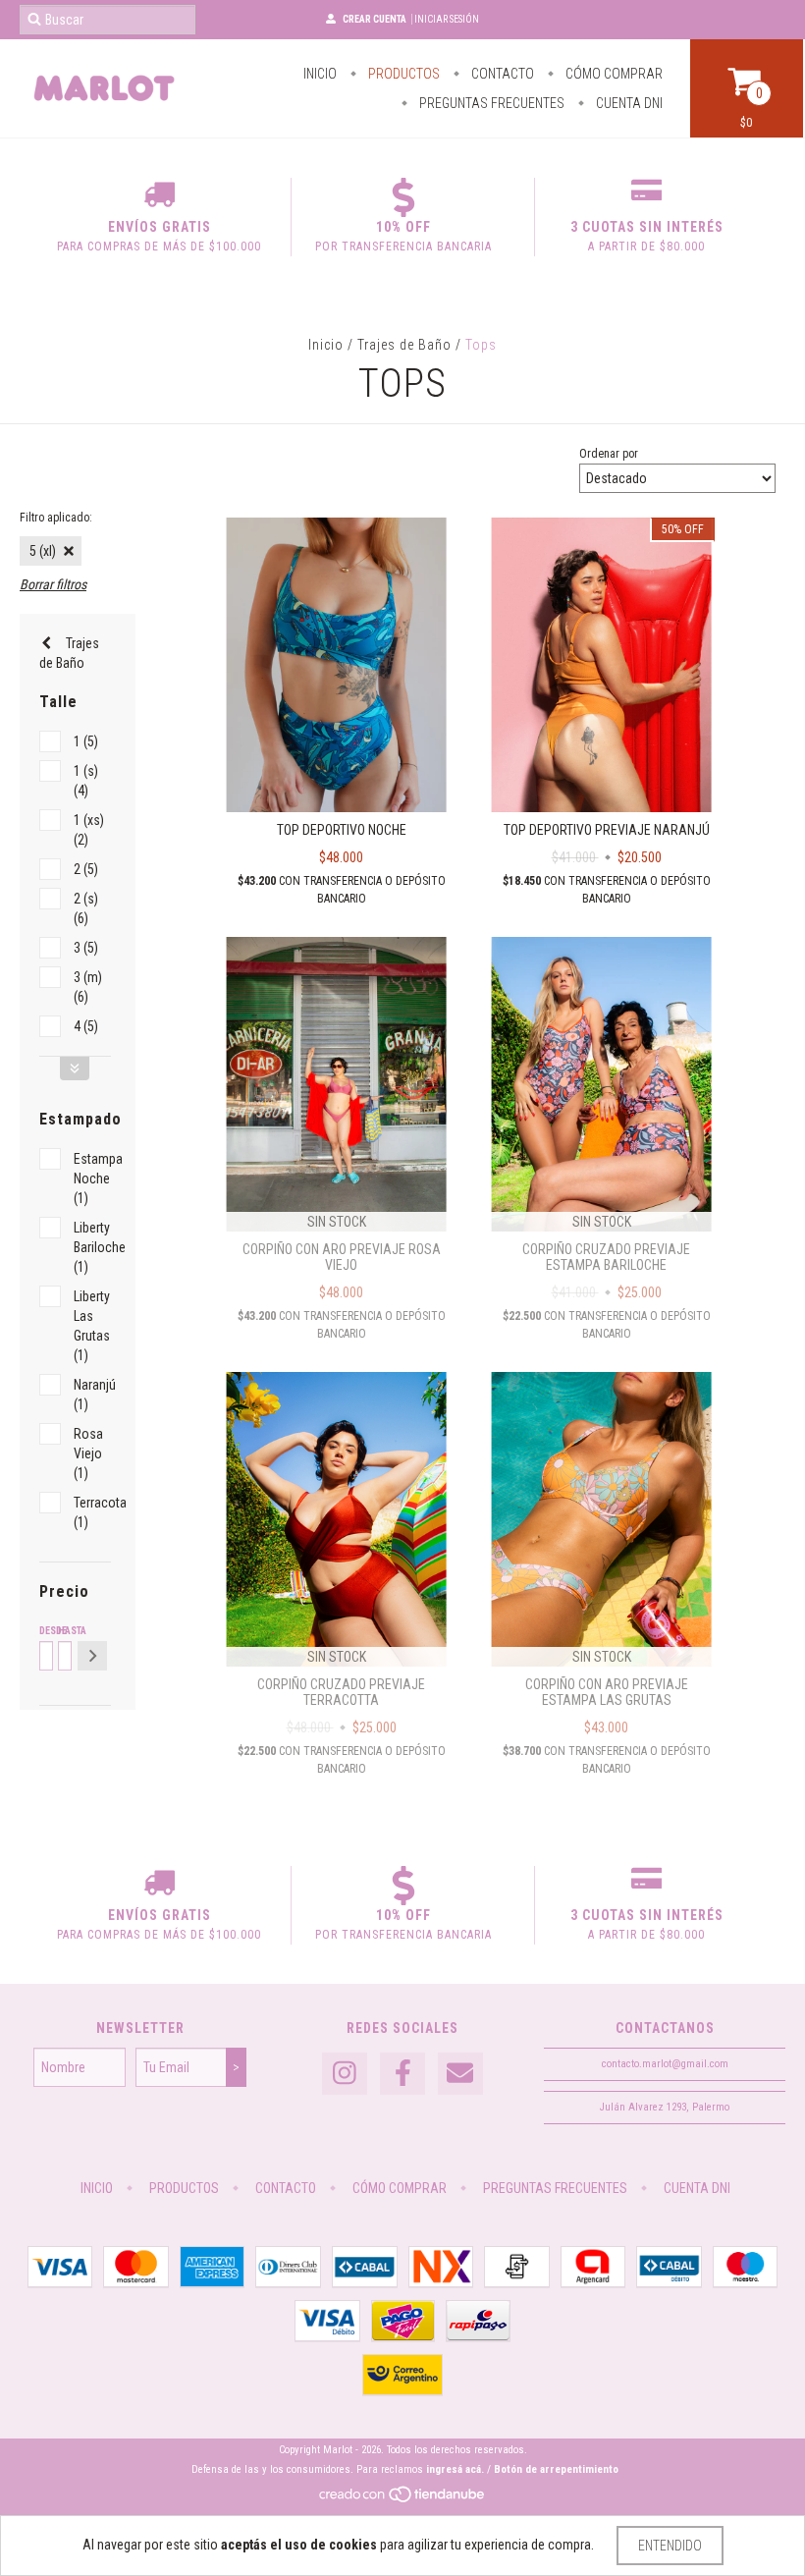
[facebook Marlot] (402, 2074)
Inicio (320, 74)
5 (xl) (43, 551)
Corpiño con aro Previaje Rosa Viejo (342, 1257)
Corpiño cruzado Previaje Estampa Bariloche (606, 1257)
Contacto (501, 74)
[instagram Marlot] (345, 2074)
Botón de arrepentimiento (556, 2469)
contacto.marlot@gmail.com (665, 2064)
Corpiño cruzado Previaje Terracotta (341, 1692)
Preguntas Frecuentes (490, 103)
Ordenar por (609, 454)
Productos (402, 74)
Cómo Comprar (613, 74)
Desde (45, 1631)
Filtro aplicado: (56, 518)
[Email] (460, 2074)
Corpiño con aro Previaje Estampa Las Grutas (607, 1692)
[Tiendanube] (403, 2500)
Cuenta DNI (628, 103)
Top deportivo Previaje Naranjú (607, 830)
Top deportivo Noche (342, 830)
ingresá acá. (455, 2469)
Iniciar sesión (447, 19)
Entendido (670, 2546)
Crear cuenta (375, 19)
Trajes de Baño (404, 345)
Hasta (63, 1631)
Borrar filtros (53, 584)
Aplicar (92, 1656)
